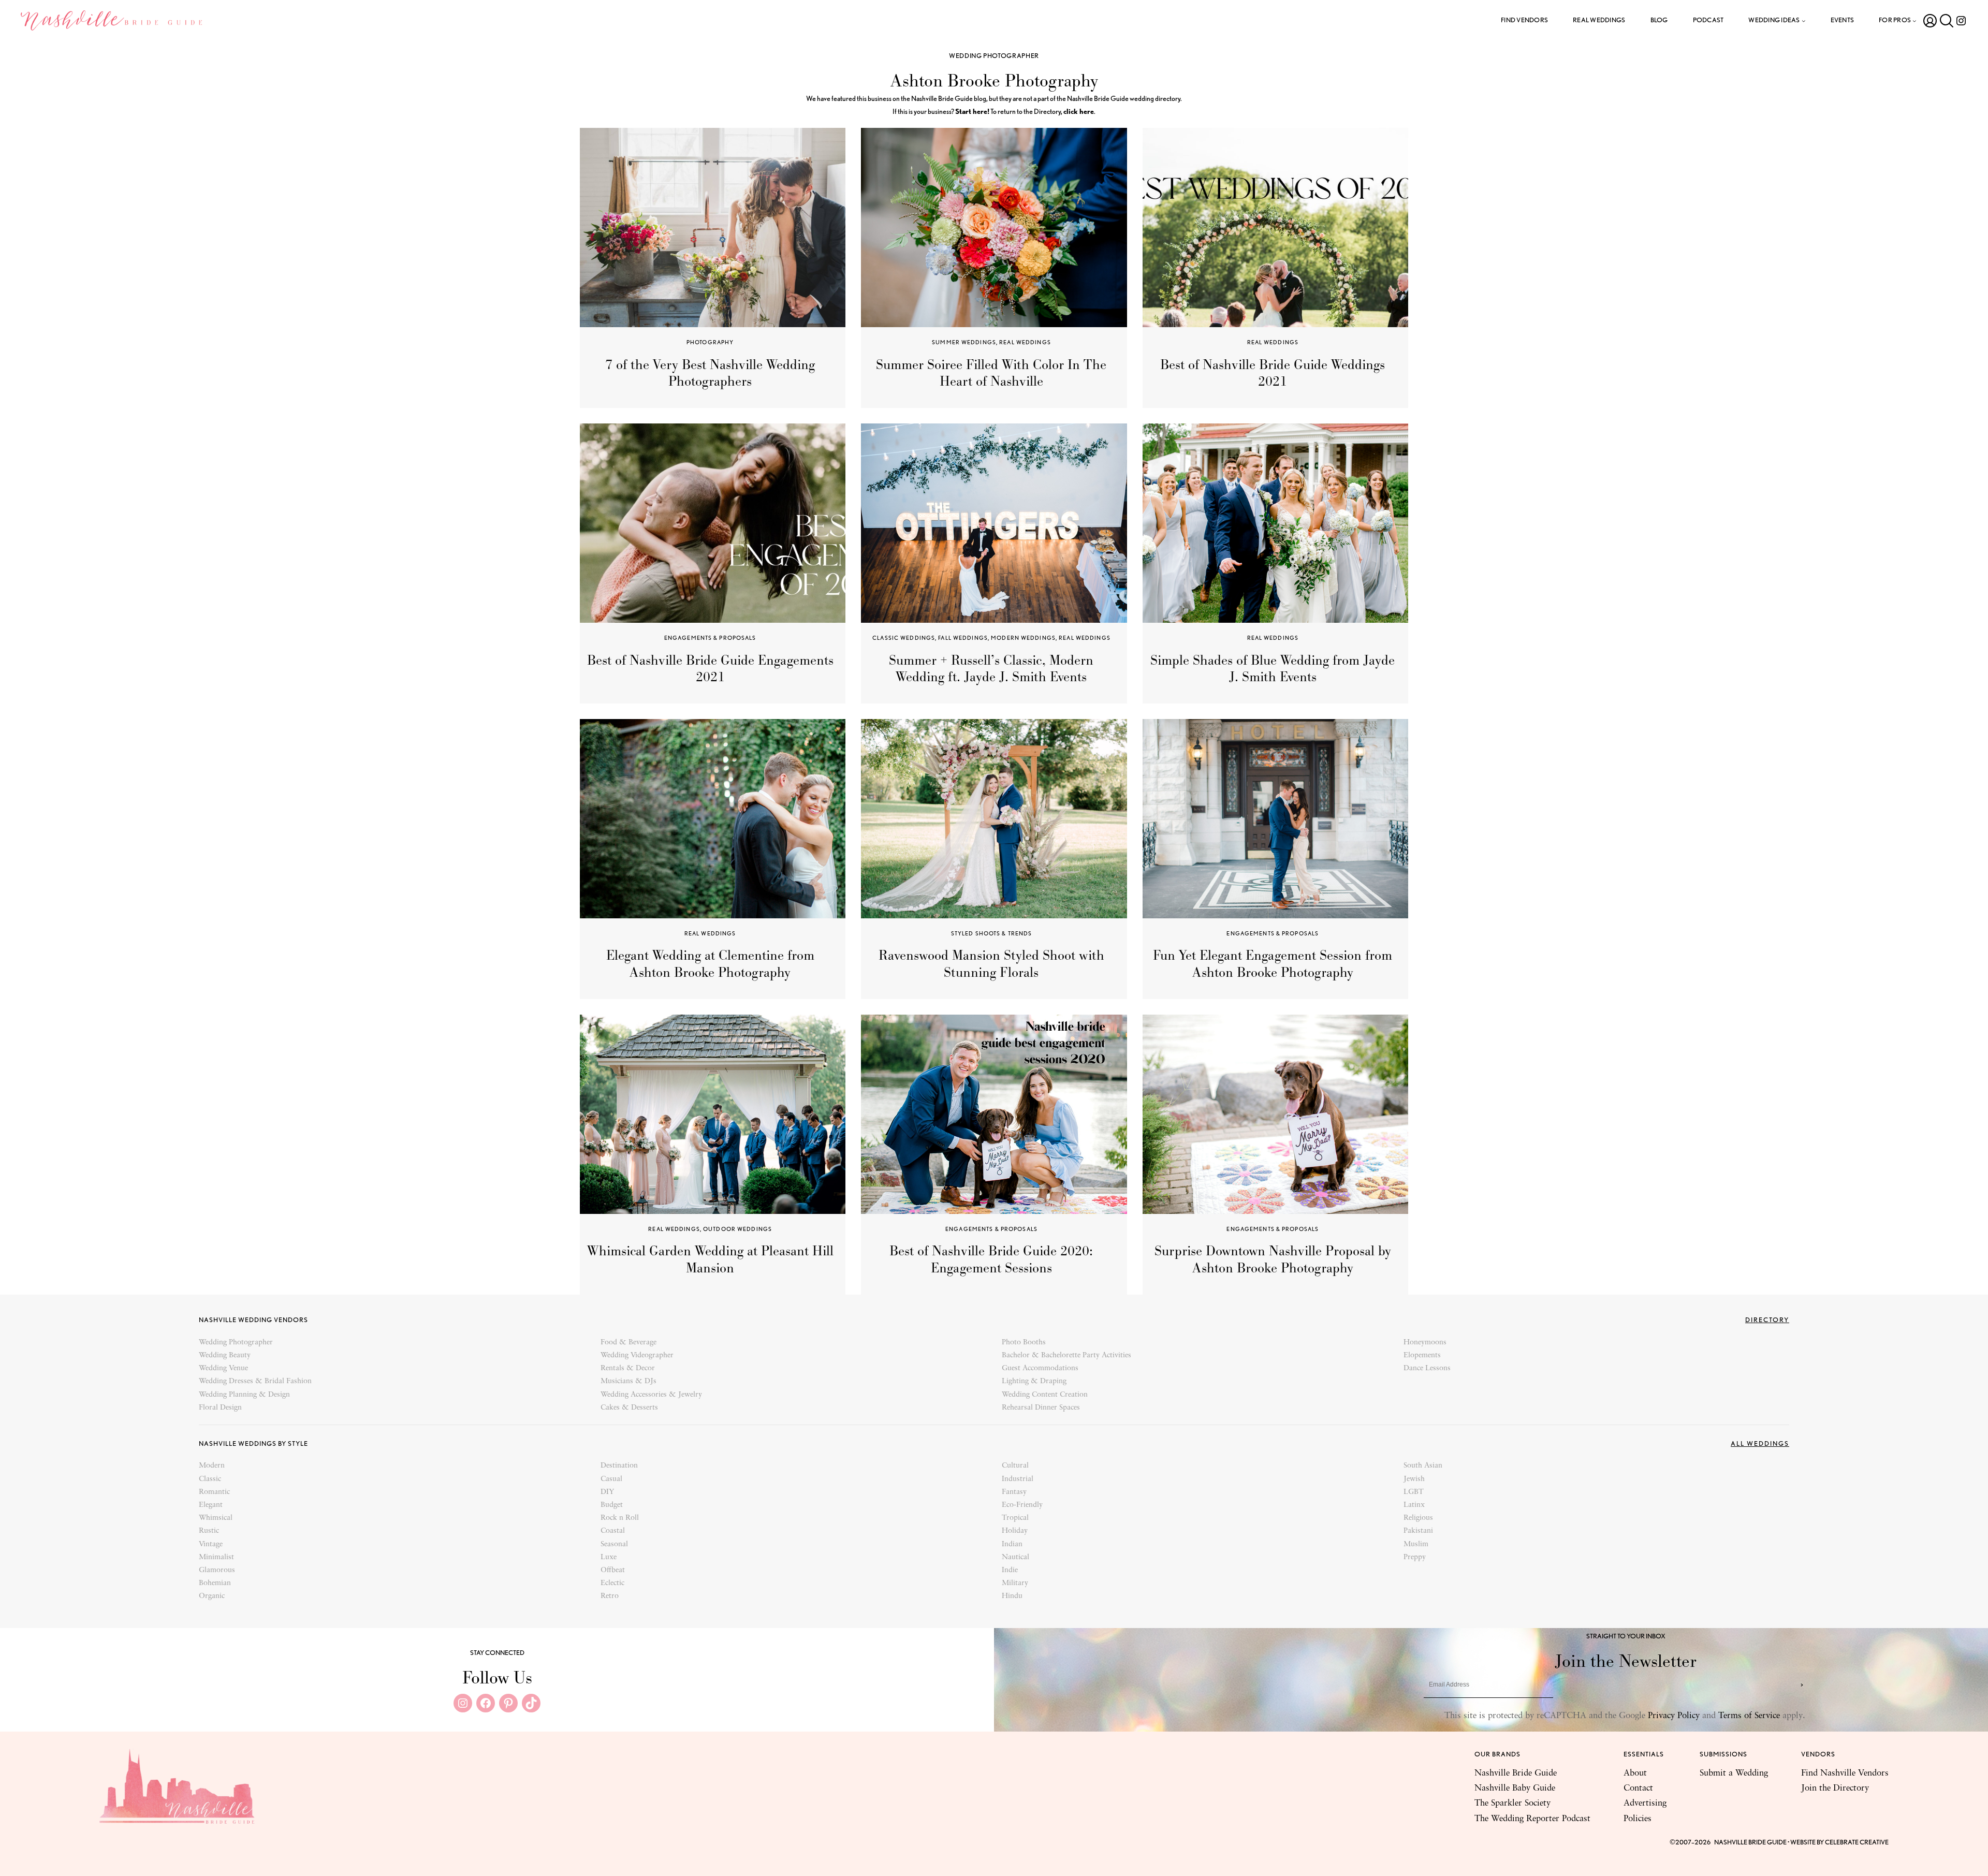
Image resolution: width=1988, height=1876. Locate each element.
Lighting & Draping (1034, 1381)
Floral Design (220, 1408)
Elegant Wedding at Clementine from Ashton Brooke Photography (710, 963)
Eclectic (612, 1583)
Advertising (1645, 1803)
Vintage (211, 1544)
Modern (212, 1466)
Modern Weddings (1023, 638)
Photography (710, 342)
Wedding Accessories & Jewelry (651, 1395)
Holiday (1015, 1531)
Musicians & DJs (628, 1381)
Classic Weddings (904, 638)
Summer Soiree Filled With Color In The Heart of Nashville (991, 373)
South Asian (1423, 1466)
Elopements (1422, 1355)
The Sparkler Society (1512, 1803)
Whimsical (216, 1518)
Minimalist (216, 1557)
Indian (1012, 1544)
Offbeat (613, 1570)
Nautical (1015, 1557)
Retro (610, 1596)
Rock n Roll (620, 1518)
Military (1015, 1583)
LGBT (1414, 1492)
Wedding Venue (223, 1368)
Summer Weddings (964, 342)
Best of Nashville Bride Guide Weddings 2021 (1273, 373)
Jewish (1414, 1479)
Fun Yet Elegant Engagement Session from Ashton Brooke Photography (1273, 963)
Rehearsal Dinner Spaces (1041, 1408)
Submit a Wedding (1734, 1773)
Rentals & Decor (628, 1368)
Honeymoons (1425, 1343)
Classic (210, 1479)
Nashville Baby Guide (1515, 1788)
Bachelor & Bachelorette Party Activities (1066, 1355)
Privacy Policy (1674, 1716)
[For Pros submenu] (1914, 21)
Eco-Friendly (1022, 1505)
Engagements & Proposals (710, 638)
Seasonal (614, 1544)
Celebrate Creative (1857, 1842)
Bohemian (215, 1583)
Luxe (609, 1557)
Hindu (1012, 1596)
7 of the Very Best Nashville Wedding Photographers (710, 373)
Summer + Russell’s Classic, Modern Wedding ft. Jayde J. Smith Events (991, 668)
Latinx (1414, 1505)
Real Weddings (1025, 342)
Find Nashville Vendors (1845, 1773)
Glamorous (217, 1570)
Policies (1638, 1819)
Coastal (613, 1531)
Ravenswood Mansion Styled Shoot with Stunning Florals (991, 963)
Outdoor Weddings (737, 1229)
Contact (1638, 1788)
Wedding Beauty (225, 1355)
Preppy (1415, 1557)
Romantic (214, 1492)
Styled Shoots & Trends (992, 933)
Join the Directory (1835, 1788)
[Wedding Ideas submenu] (1804, 21)
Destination (619, 1466)
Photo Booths (1024, 1343)
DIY (607, 1492)
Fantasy (1014, 1492)
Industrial (1018, 1479)
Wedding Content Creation (1045, 1395)
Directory (1767, 1320)
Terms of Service (1749, 1716)
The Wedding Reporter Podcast (1532, 1819)
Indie (1010, 1570)
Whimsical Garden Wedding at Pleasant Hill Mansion (710, 1259)
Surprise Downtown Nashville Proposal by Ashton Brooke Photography (1273, 1259)
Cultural (1015, 1466)
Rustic (209, 1531)
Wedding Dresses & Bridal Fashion (255, 1381)
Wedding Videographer (637, 1355)
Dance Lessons (1427, 1368)
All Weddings (1760, 1443)
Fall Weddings (963, 638)
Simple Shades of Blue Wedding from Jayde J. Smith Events (1273, 668)
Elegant (211, 1505)
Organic (212, 1596)
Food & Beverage (628, 1343)
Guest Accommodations (1040, 1368)
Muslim (1416, 1544)
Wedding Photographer (994, 56)
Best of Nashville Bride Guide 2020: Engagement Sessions (991, 1259)
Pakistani (1418, 1531)
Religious (1418, 1518)
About (1635, 1773)
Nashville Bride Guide (1516, 1773)
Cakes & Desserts (629, 1408)
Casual (611, 1479)
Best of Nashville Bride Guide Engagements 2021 (710, 668)
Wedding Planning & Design (244, 1395)
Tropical (1015, 1518)
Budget (612, 1505)
